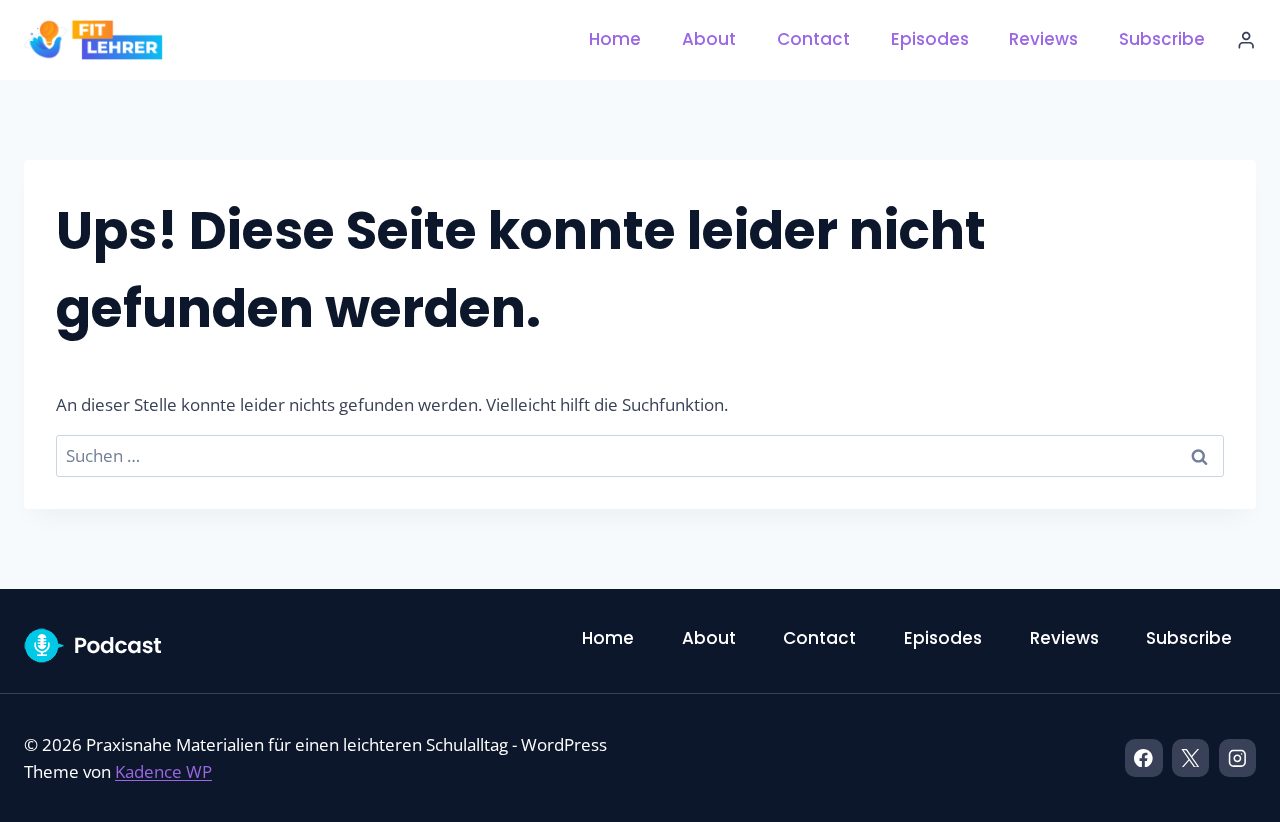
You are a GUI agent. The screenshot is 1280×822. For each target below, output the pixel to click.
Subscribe (1162, 39)
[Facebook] (1143, 757)
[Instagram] (1237, 757)
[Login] (1246, 40)
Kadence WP (163, 771)
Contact (813, 39)
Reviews (1043, 39)
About (709, 39)
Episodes (930, 39)
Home (615, 39)
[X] (1190, 757)
